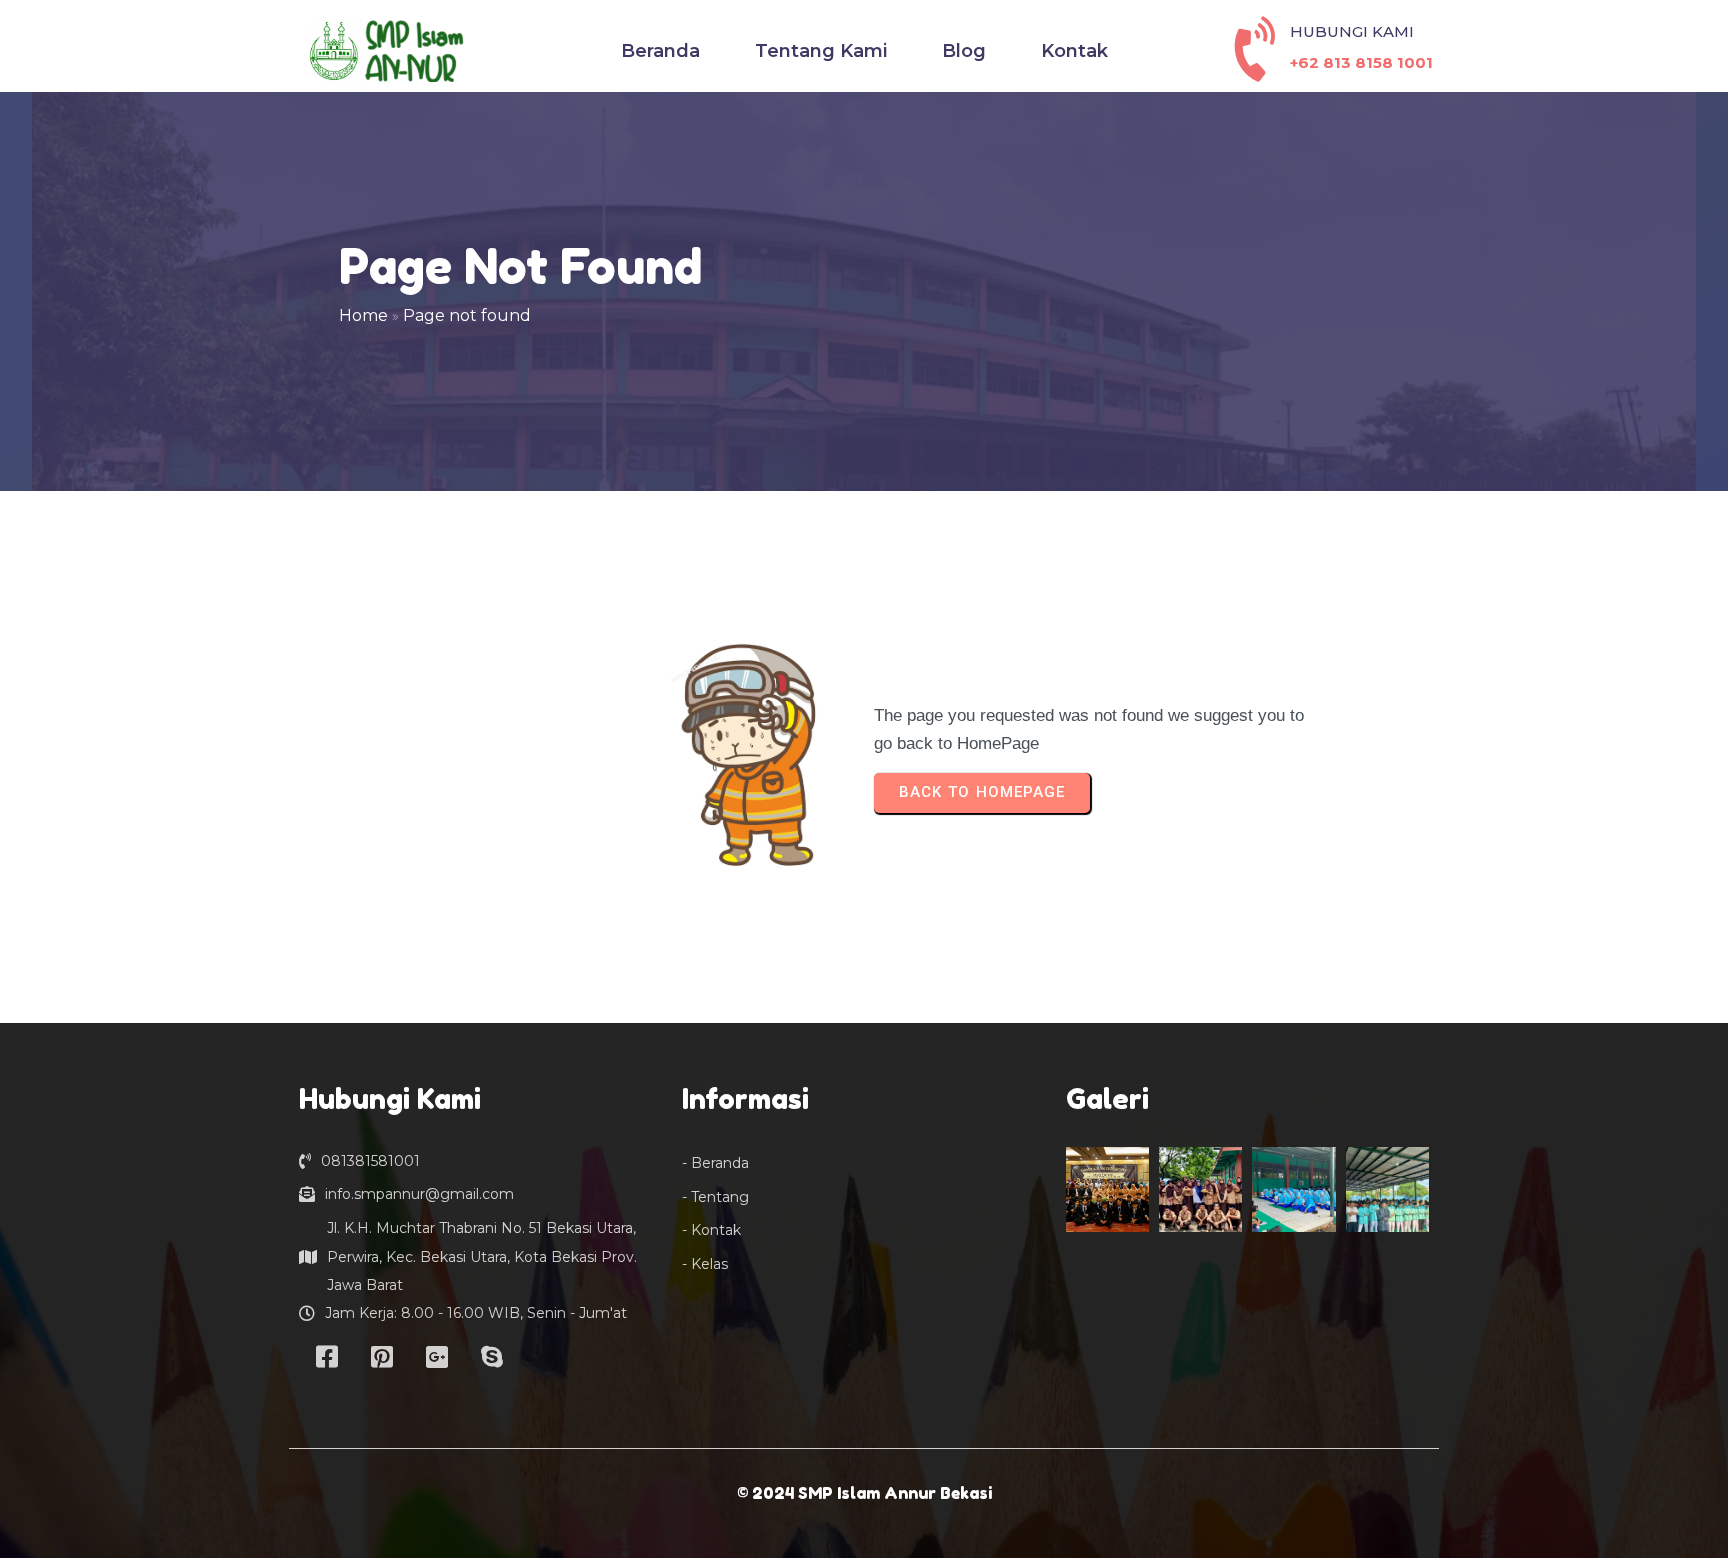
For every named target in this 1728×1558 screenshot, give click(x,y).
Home (363, 315)
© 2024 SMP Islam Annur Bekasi (864, 1493)
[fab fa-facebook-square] (326, 1356)
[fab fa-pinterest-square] (381, 1356)
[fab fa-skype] (491, 1356)
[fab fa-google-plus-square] (436, 1356)
